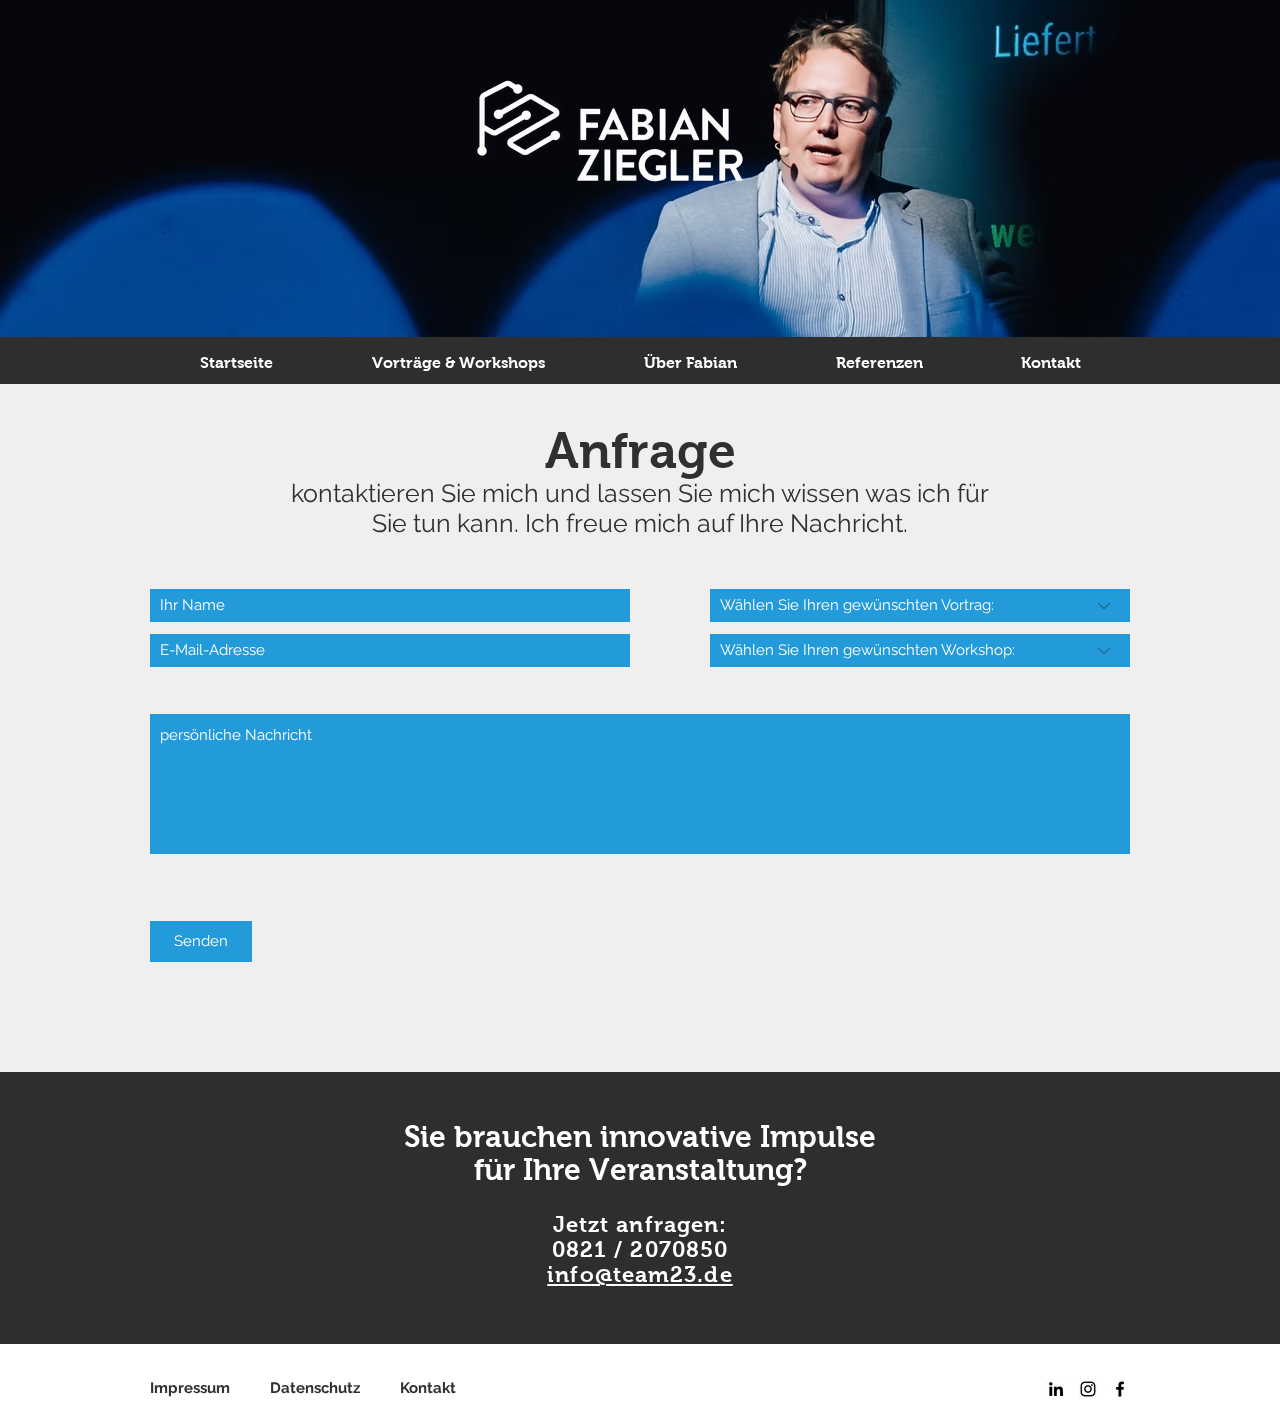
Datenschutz (335, 1388)
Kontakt (428, 1388)
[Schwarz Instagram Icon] (1088, 1389)
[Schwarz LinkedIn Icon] (1056, 1389)
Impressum (210, 1388)
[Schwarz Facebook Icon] (1120, 1389)
